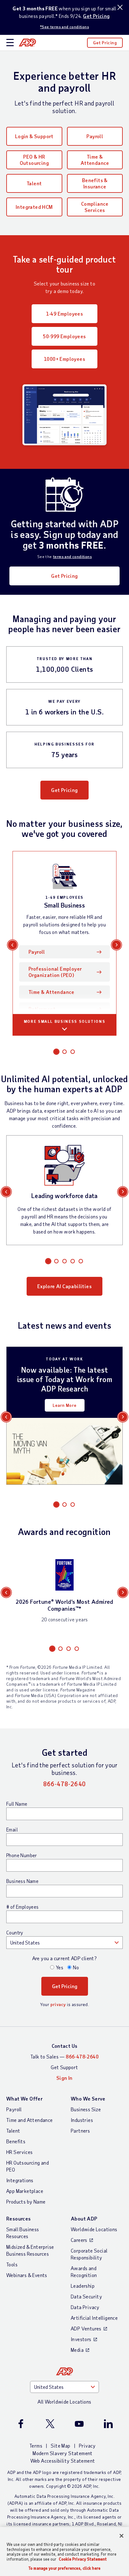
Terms (36, 2446)
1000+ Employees (64, 359)
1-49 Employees (65, 314)
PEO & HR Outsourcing (34, 160)
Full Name (17, 1804)
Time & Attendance (95, 160)
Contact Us (65, 2046)
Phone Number (22, 1855)
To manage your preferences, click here (64, 2568)
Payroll (95, 136)
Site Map (60, 2446)
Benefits (16, 2141)
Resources (19, 2218)
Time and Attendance (30, 2120)
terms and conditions (72, 556)
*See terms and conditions (64, 27)
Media (77, 2350)
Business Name (22, 1881)
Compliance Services (95, 207)
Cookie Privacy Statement (83, 2559)
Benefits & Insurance (95, 183)
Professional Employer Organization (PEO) (55, 972)
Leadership (83, 2286)
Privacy (87, 2446)
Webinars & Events (27, 2275)
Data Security (86, 2296)
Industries (82, 2120)
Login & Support (34, 136)
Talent (34, 183)
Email (12, 1830)
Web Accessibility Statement (63, 2461)
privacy (58, 2004)
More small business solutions (65, 1021)
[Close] (121, 2536)
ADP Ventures (86, 2328)
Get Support (64, 2067)
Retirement (42, 1009)
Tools (12, 2264)
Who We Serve (88, 2099)
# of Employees (23, 1907)
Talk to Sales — (64, 2056)
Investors (81, 2339)
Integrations (20, 2180)
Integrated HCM (34, 207)
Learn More (65, 1405)
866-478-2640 (65, 1784)
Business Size (86, 2109)
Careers (79, 2240)
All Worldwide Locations (64, 2402)
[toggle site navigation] (10, 43)
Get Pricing (96, 16)
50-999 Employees (64, 336)
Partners (80, 2131)
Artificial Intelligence (94, 2318)
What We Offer (24, 2099)
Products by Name (26, 2202)
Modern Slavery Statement (63, 2453)
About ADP (84, 2218)
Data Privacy (85, 2307)
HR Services (19, 2152)
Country (15, 1933)
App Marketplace (25, 2191)
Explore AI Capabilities (64, 1286)
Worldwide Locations (94, 2229)
